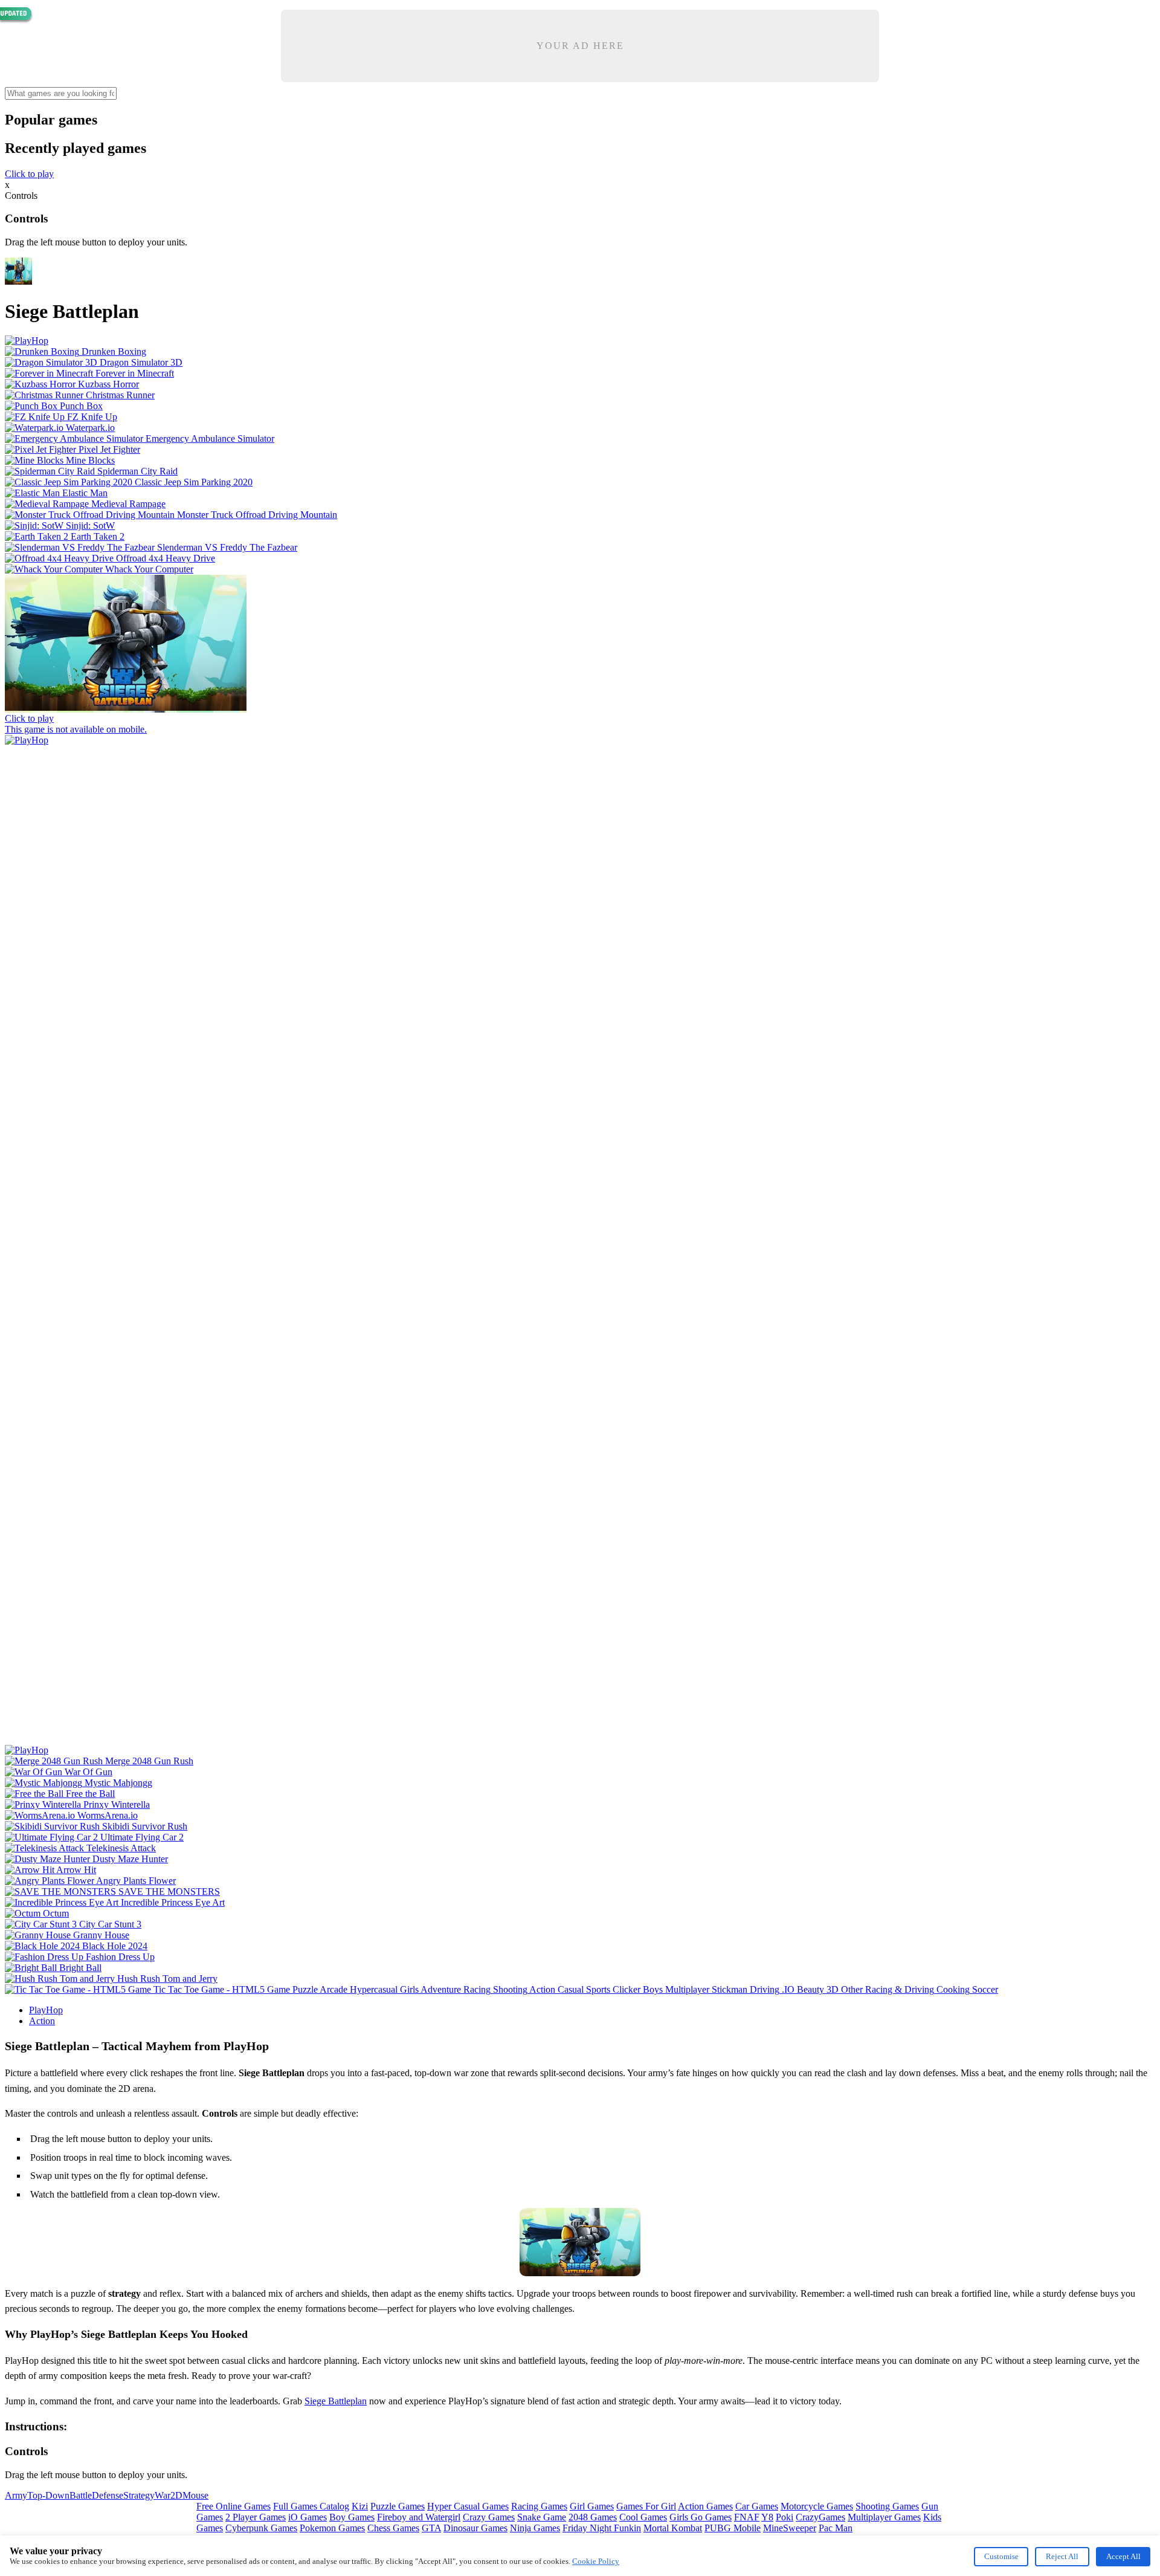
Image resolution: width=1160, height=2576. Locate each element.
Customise (1001, 2556)
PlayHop (46, 2010)
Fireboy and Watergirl (419, 2517)
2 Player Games (256, 2517)
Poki (785, 2517)
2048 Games (593, 2517)
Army (16, 2495)
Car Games (757, 2506)
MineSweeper (790, 2528)
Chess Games (393, 2528)
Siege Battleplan (336, 2401)
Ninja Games (535, 2528)
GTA (431, 2528)
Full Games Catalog (311, 2506)
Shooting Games (887, 2506)
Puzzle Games (398, 2506)
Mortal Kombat (673, 2528)
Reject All (1062, 2556)
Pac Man (836, 2528)
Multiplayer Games (884, 2517)
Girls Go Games (701, 2517)
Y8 (767, 2517)
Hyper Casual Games (468, 2506)
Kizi (360, 2506)
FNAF (747, 2517)
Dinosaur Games (475, 2528)
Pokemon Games (332, 2528)
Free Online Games (234, 2506)
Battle (81, 2495)
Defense (108, 2495)
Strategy (139, 2495)
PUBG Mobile (733, 2528)
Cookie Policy (596, 2561)
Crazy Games (489, 2517)
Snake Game (542, 2517)
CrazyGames (820, 2517)
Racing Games (539, 2506)
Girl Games (592, 2506)
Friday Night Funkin (602, 2528)
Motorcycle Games (817, 2506)
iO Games (308, 2517)
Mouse (195, 2495)
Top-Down (48, 2495)
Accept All (1123, 2556)
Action (42, 2021)
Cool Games (643, 2517)
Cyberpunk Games (261, 2528)
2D (176, 2495)
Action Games (705, 2506)
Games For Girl (646, 2506)
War (163, 2495)
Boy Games (352, 2517)
